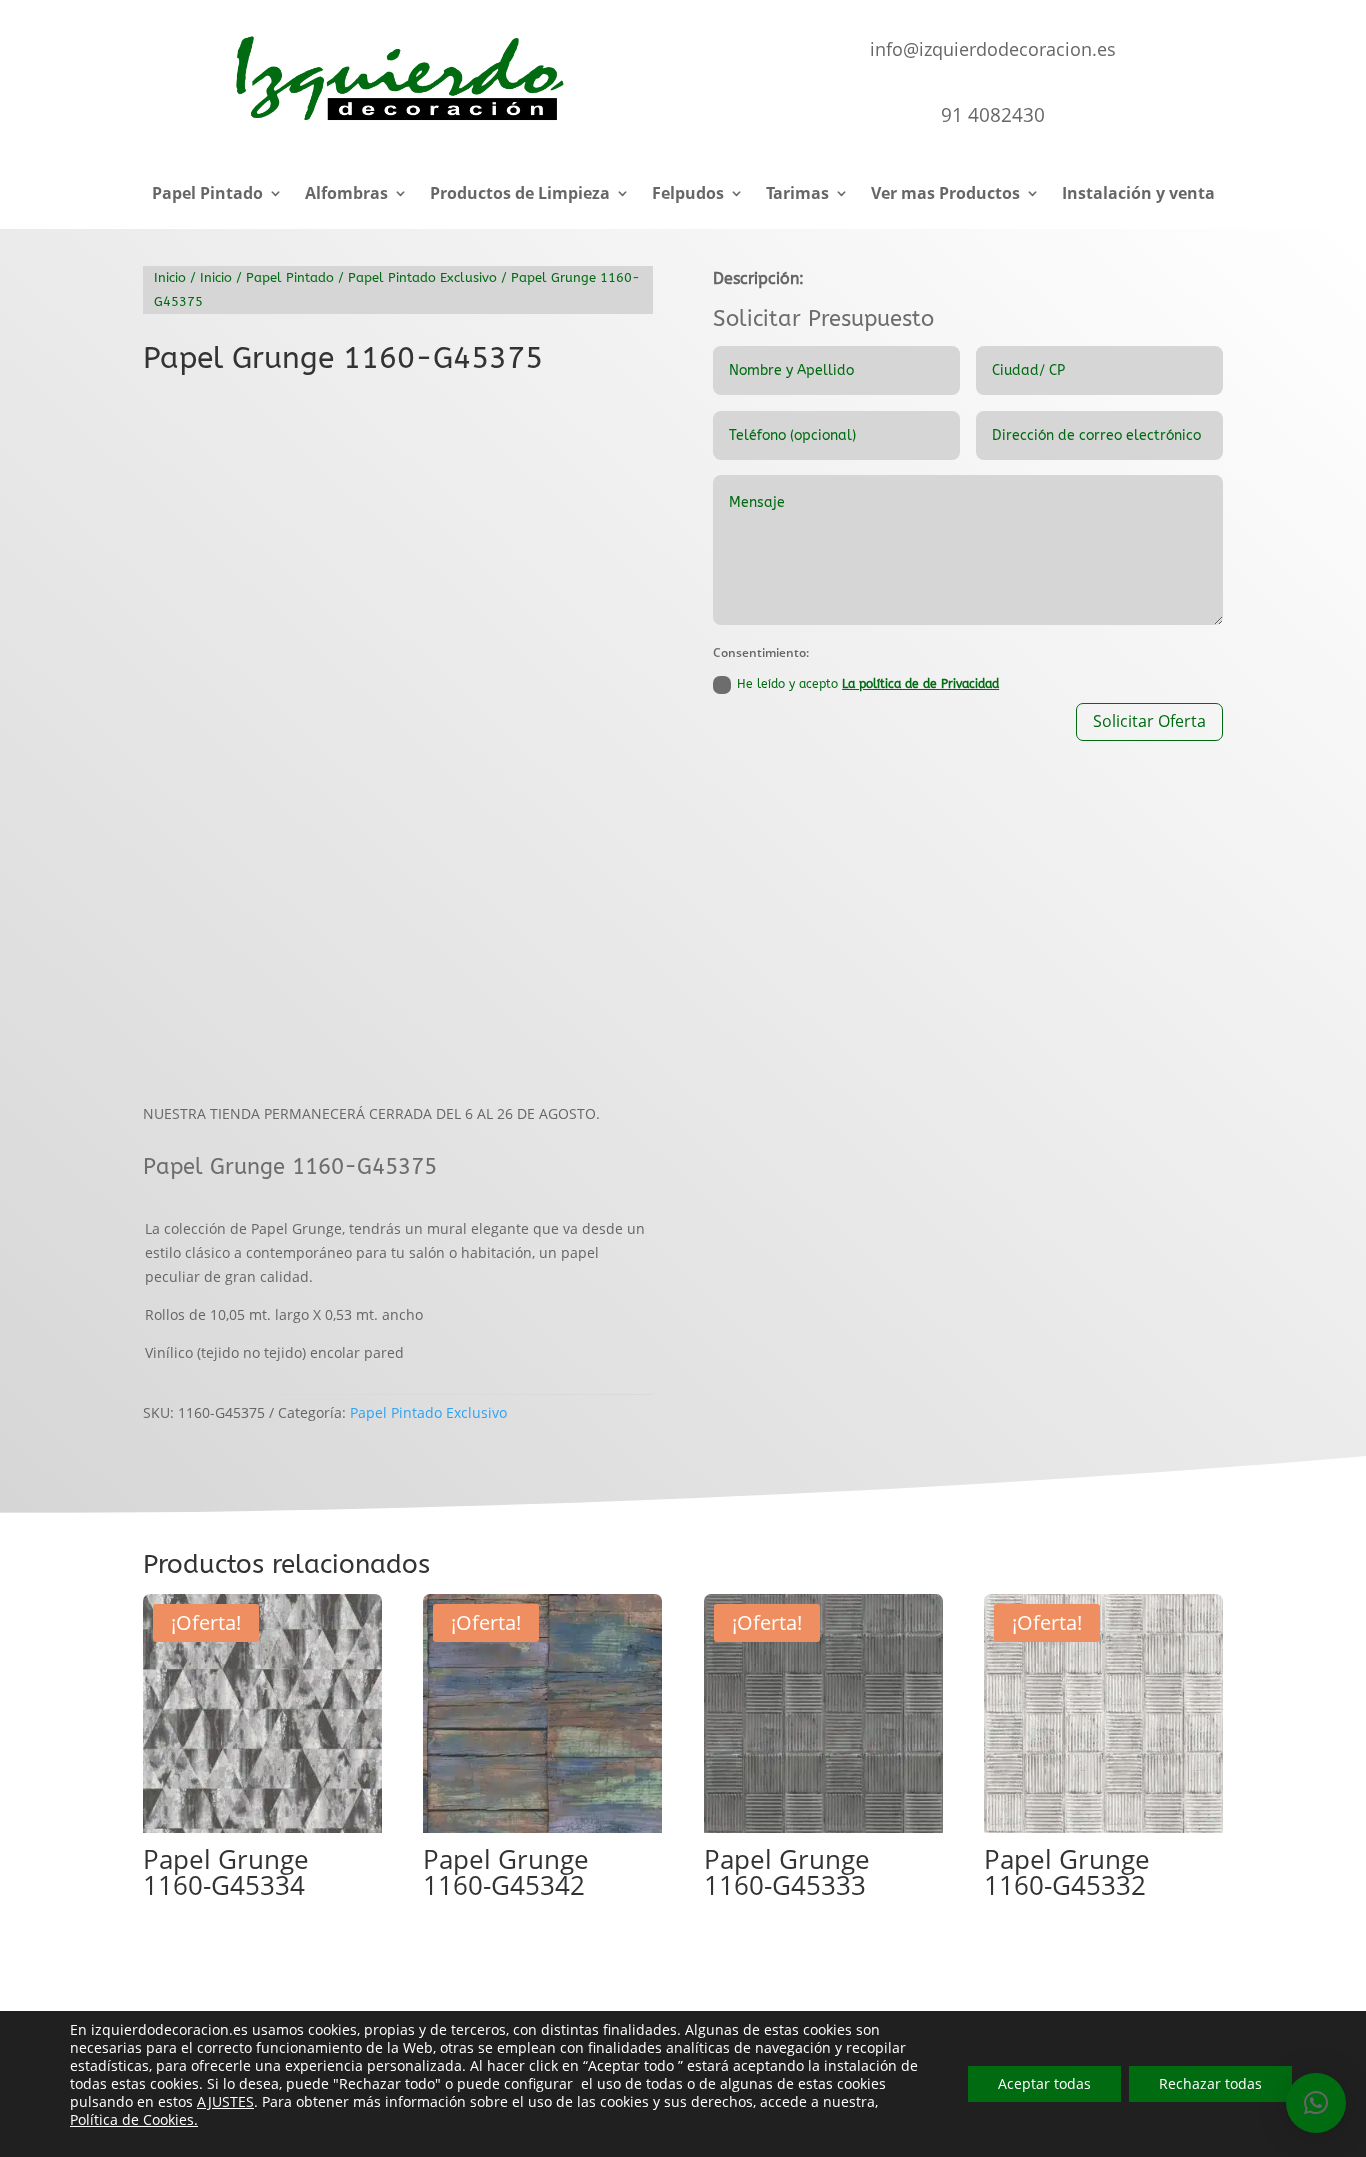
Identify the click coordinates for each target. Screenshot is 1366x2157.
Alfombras (346, 195)
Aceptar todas (1044, 2083)
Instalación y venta (1138, 195)
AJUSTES (225, 2102)
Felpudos (688, 195)
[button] (621, 424)
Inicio (170, 277)
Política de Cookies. (134, 2119)
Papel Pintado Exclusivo (422, 277)
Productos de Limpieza (520, 195)
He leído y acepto (868, 684)
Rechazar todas (1210, 2083)
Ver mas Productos (945, 195)
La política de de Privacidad (920, 684)
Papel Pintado (207, 195)
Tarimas (797, 195)
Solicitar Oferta (1149, 721)
